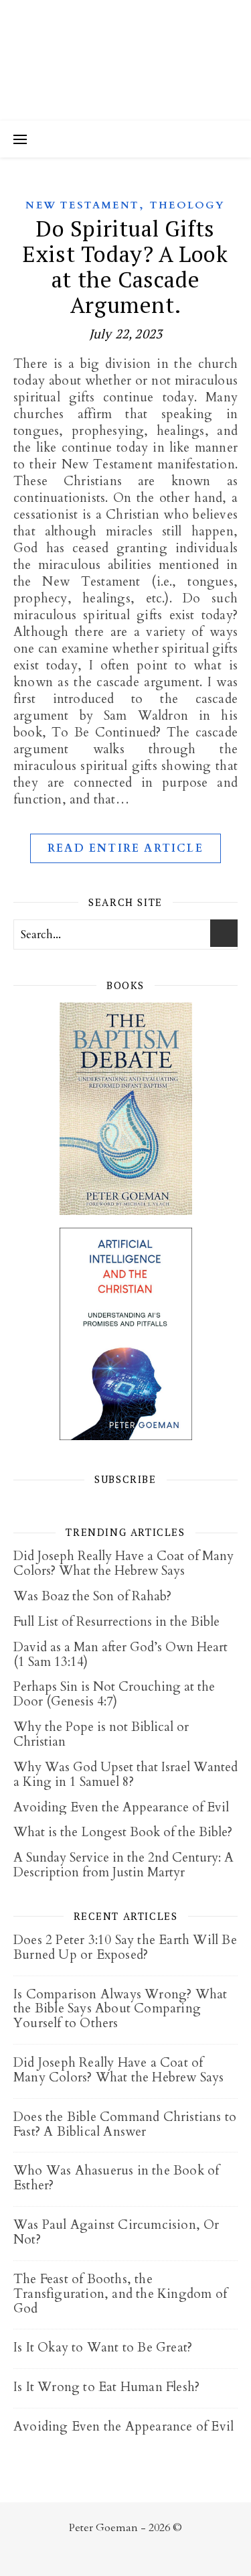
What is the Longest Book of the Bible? (123, 1832)
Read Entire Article (125, 848)
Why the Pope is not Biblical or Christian (101, 1734)
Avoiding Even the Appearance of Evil (121, 1807)
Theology (188, 205)
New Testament (82, 205)
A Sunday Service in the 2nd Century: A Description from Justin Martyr (123, 1865)
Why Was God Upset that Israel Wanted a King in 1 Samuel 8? (125, 1775)
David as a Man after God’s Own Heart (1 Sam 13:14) (120, 1655)
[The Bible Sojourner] (125, 60)
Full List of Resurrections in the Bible (116, 1622)
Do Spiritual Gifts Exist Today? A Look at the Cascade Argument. (125, 266)
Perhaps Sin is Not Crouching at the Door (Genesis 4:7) (114, 1694)
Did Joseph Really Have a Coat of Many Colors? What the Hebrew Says (123, 1563)
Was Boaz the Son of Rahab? (92, 1596)
